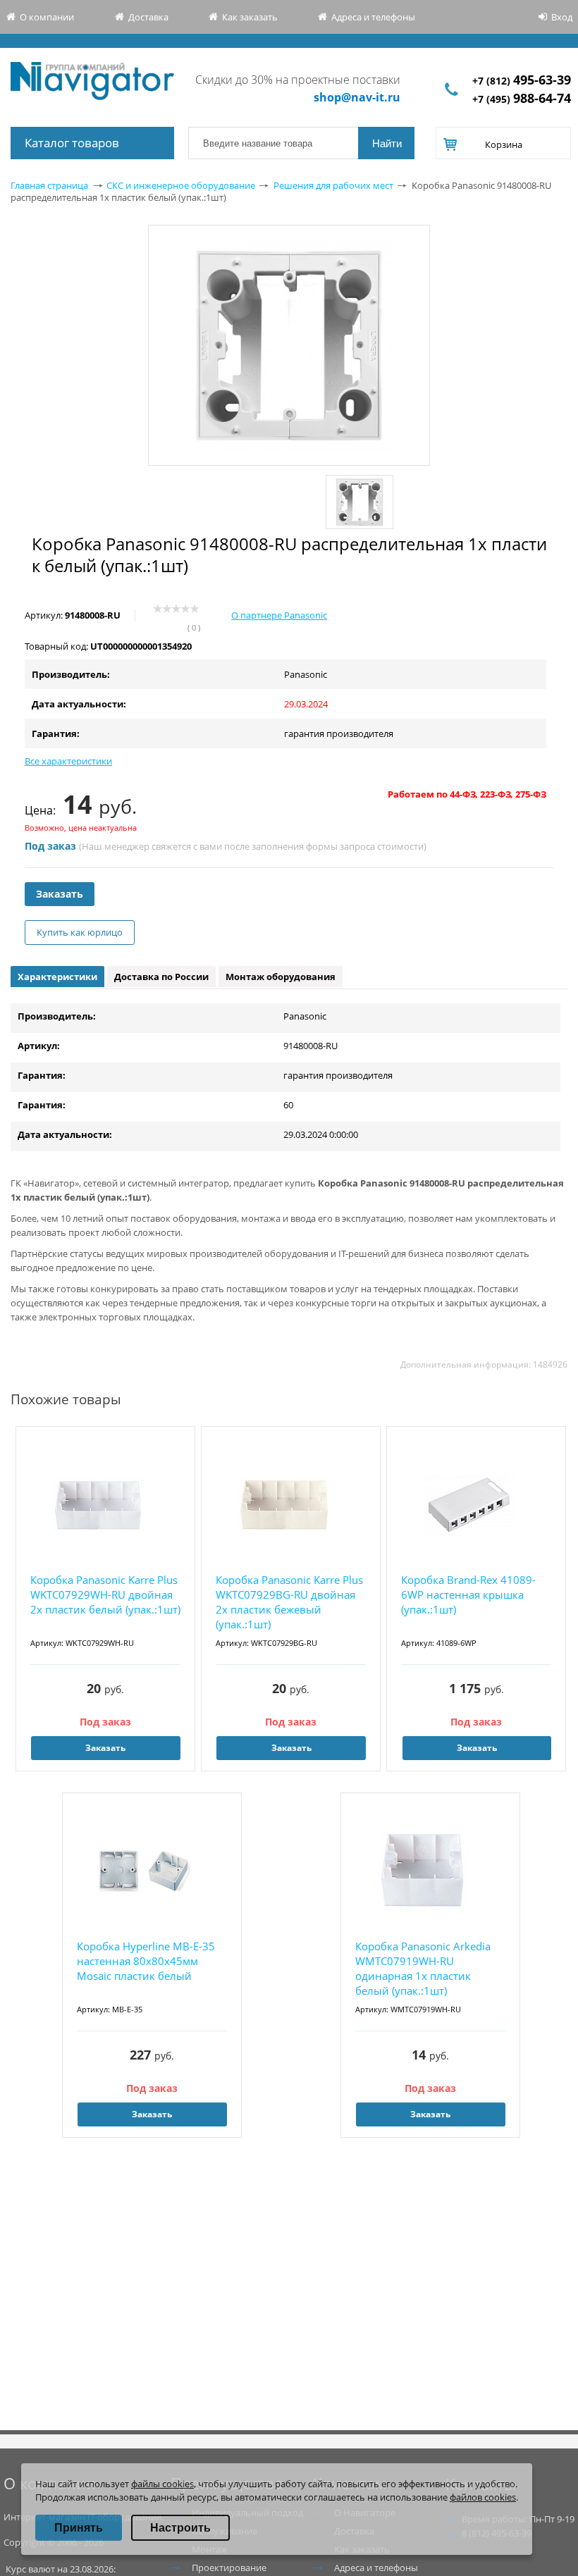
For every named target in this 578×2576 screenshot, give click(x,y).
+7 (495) (522, 99)
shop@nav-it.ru (357, 97)
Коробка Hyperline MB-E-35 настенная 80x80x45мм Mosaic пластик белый (146, 1961)
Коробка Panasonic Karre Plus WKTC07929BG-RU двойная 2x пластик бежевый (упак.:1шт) (289, 1602)
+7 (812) (522, 81)
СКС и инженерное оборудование (181, 185)
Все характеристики (68, 761)
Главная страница (49, 185)
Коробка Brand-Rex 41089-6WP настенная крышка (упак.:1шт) (468, 1594)
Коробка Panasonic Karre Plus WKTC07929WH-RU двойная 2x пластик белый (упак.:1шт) (105, 1594)
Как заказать (250, 17)
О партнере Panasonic (279, 615)
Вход (562, 17)
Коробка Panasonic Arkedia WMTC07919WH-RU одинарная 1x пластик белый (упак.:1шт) (423, 1968)
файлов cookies (483, 2497)
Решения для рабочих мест (333, 185)
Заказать (60, 894)
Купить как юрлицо (80, 932)
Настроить (180, 2528)
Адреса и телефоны (373, 17)
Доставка (148, 17)
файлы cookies (162, 2484)
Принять (79, 2528)
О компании (47, 17)
